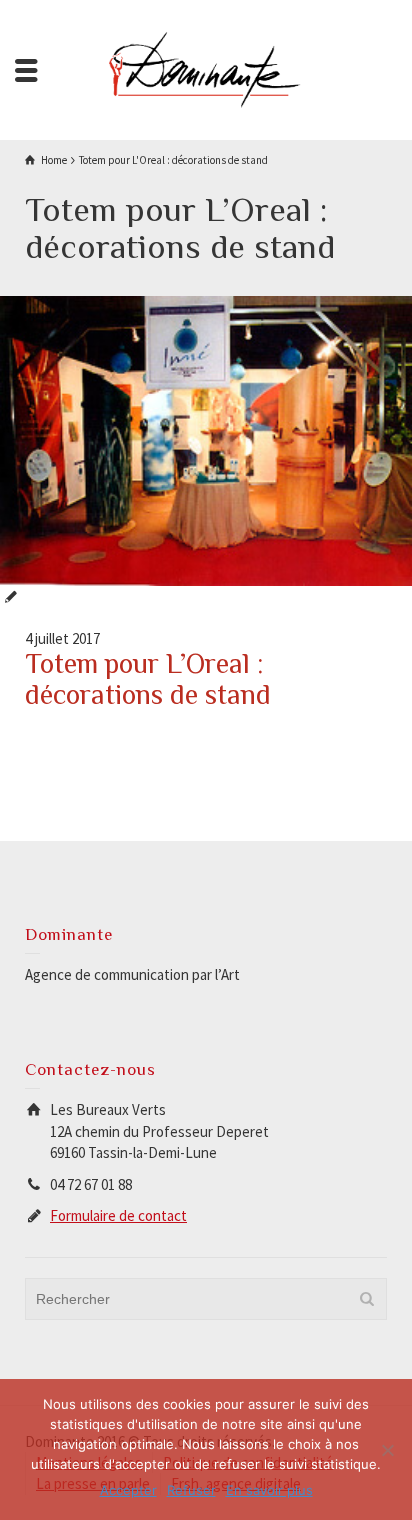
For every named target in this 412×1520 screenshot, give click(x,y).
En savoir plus (269, 1490)
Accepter (128, 1490)
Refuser (191, 1490)
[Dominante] (206, 68)
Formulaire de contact (118, 1215)
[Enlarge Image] (206, 441)
